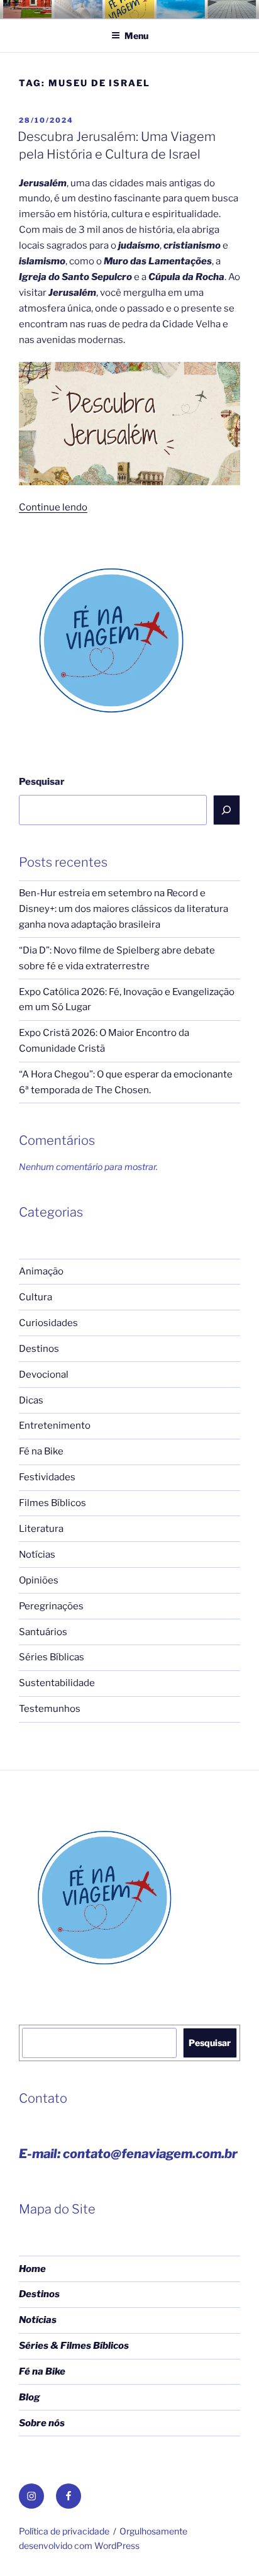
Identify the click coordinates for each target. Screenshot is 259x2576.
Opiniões (39, 1580)
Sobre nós (42, 2423)
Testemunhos (50, 1709)
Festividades (47, 1477)
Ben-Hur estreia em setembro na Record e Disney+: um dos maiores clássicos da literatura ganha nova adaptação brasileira (124, 909)
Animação (41, 1271)
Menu (136, 36)
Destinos (39, 1349)
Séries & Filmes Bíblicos (74, 2346)
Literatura (41, 1529)
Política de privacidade (64, 2531)
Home (32, 2269)
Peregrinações (51, 1606)
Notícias (37, 1555)
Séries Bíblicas (52, 1657)
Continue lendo (53, 507)
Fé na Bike (41, 1451)
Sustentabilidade (57, 1683)
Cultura (36, 1297)
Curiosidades (48, 1323)
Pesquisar (42, 782)
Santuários (43, 1632)
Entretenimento (55, 1426)
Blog (30, 2397)
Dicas (31, 1400)
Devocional (44, 1375)
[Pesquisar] (227, 810)
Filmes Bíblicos (52, 1503)
